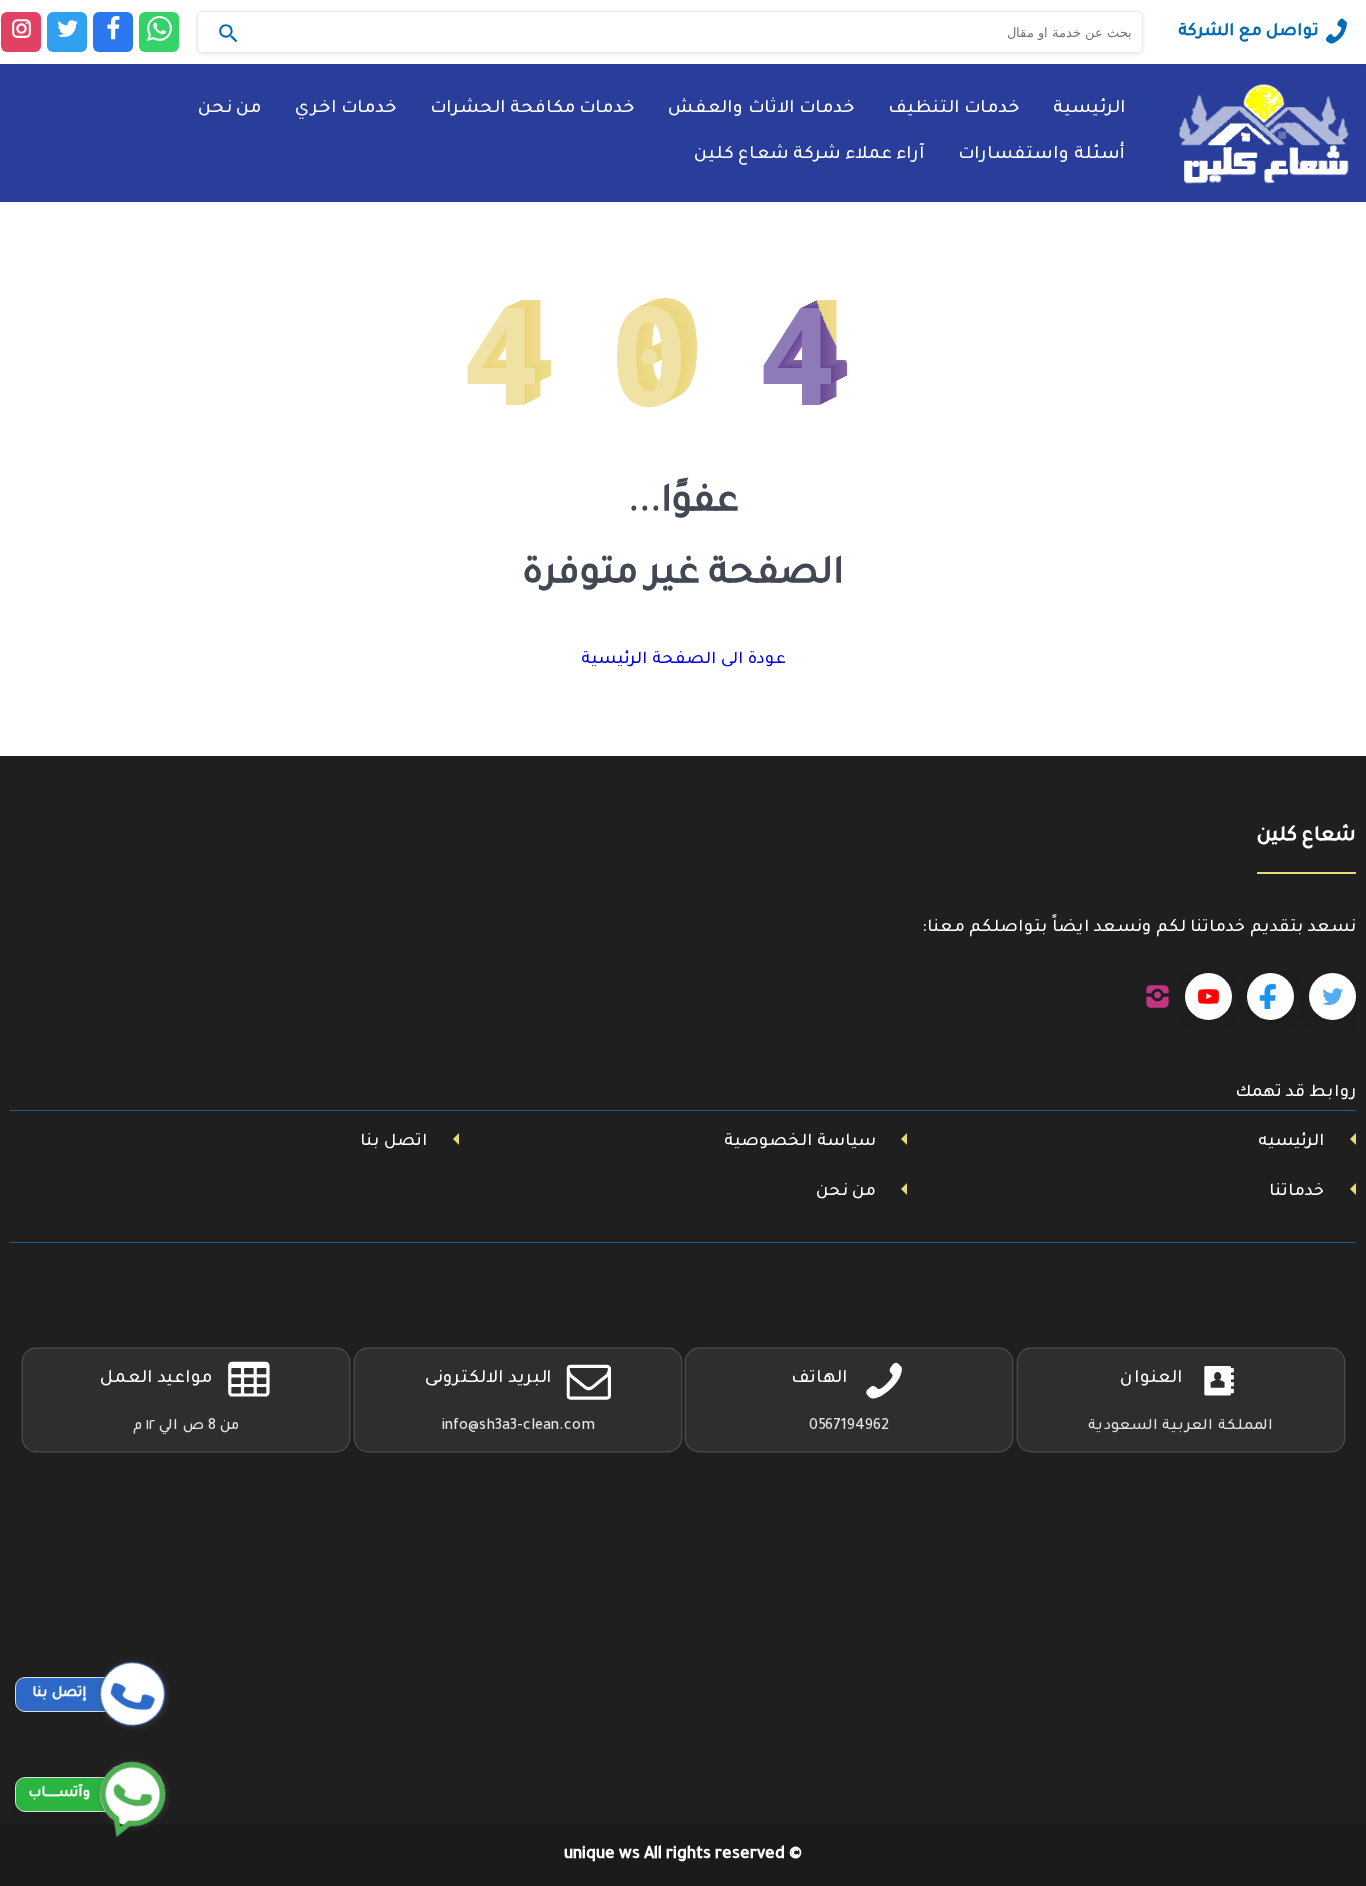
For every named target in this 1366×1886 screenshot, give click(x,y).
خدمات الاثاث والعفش (761, 109)
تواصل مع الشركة (1248, 32)
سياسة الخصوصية (800, 1142)
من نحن (229, 109)
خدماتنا (1296, 1192)
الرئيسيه (1291, 1142)
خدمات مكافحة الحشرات (532, 109)
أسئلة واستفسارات (1041, 155)
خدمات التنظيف (953, 109)
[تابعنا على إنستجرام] (1157, 997)
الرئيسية (1089, 109)
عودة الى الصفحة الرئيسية (683, 660)
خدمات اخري (345, 109)
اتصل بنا (393, 1142)
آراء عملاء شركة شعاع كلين (809, 155)
